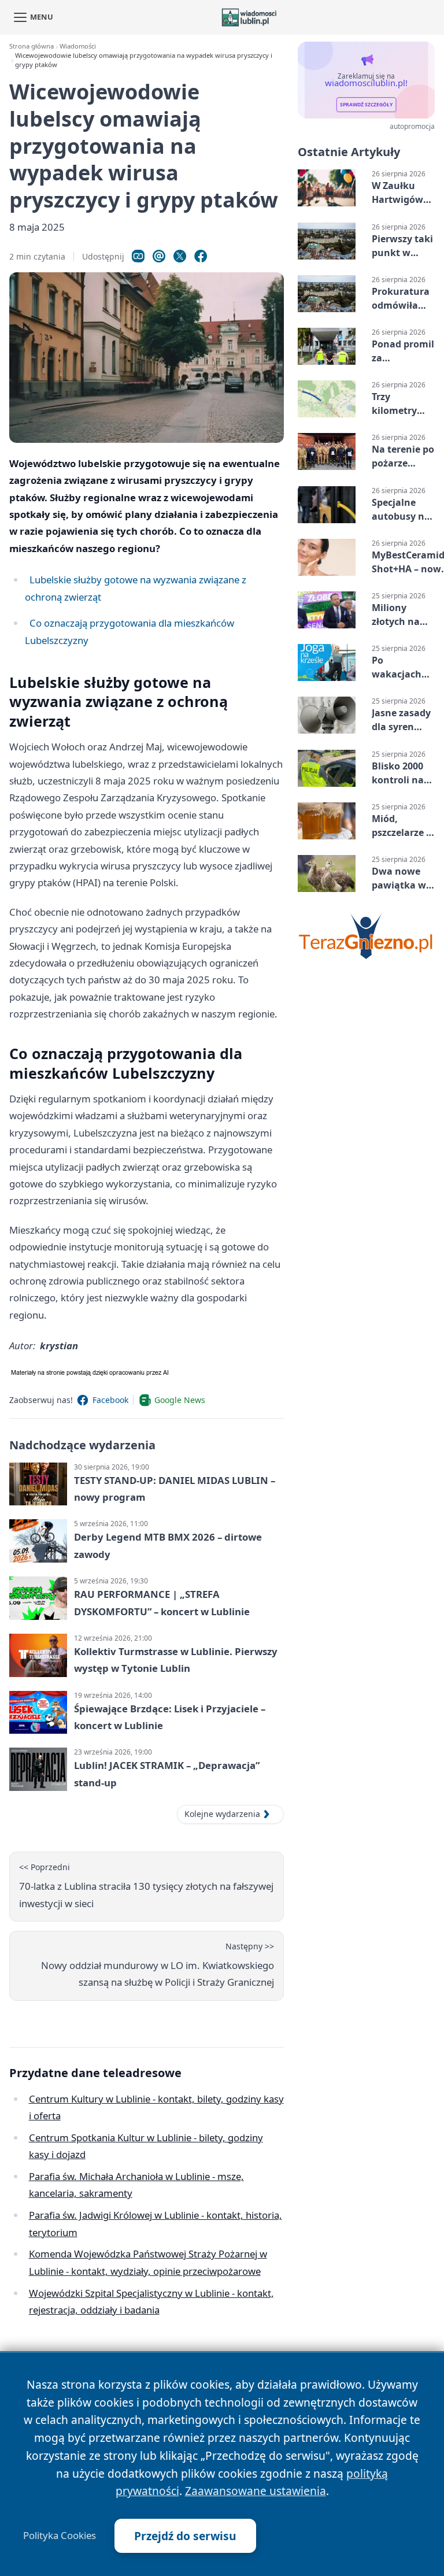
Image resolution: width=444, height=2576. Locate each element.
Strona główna (32, 46)
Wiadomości (78, 46)
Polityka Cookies (60, 2536)
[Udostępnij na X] (180, 256)
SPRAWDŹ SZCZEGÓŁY (366, 105)
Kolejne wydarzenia (222, 1814)
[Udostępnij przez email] (159, 256)
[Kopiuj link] (138, 256)
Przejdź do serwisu (185, 2536)
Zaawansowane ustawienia (256, 2491)
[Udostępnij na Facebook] (201, 256)
